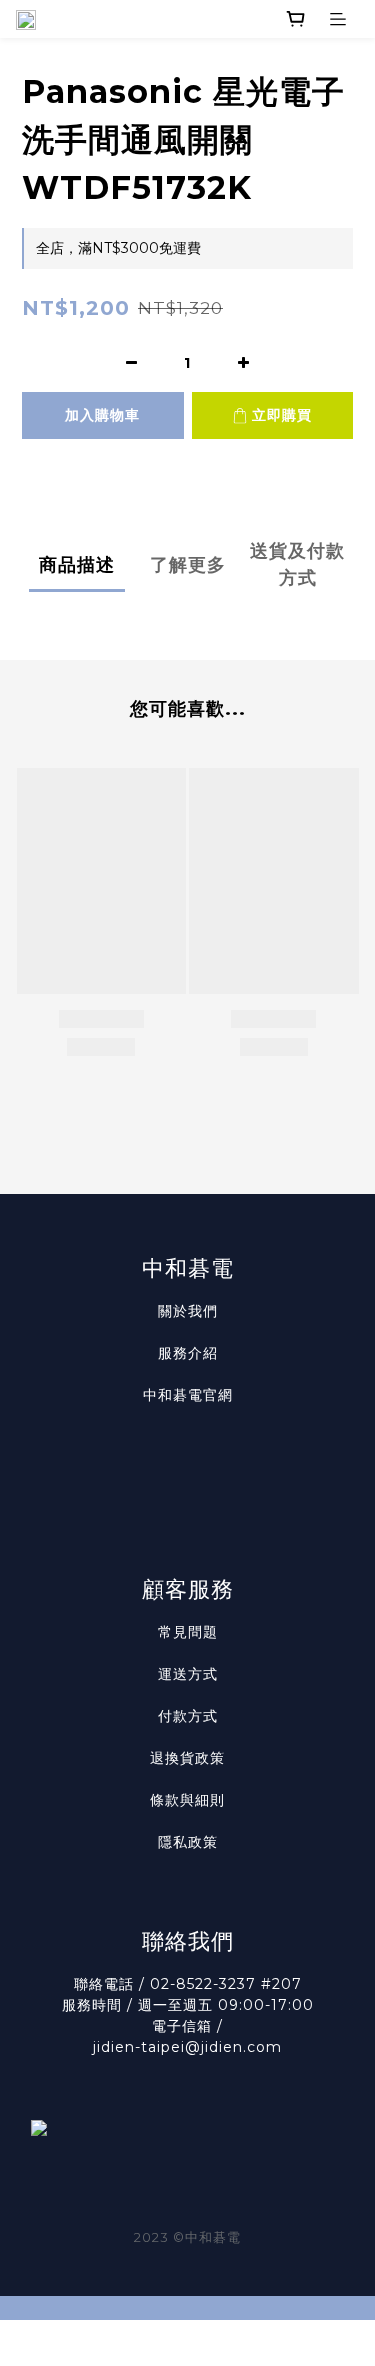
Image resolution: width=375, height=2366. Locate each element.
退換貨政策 (187, 1758)
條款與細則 (187, 1800)
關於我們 (188, 1311)
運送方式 (188, 1674)
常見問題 (188, 1632)
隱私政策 (188, 1842)
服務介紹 (188, 1353)
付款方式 (188, 1716)
